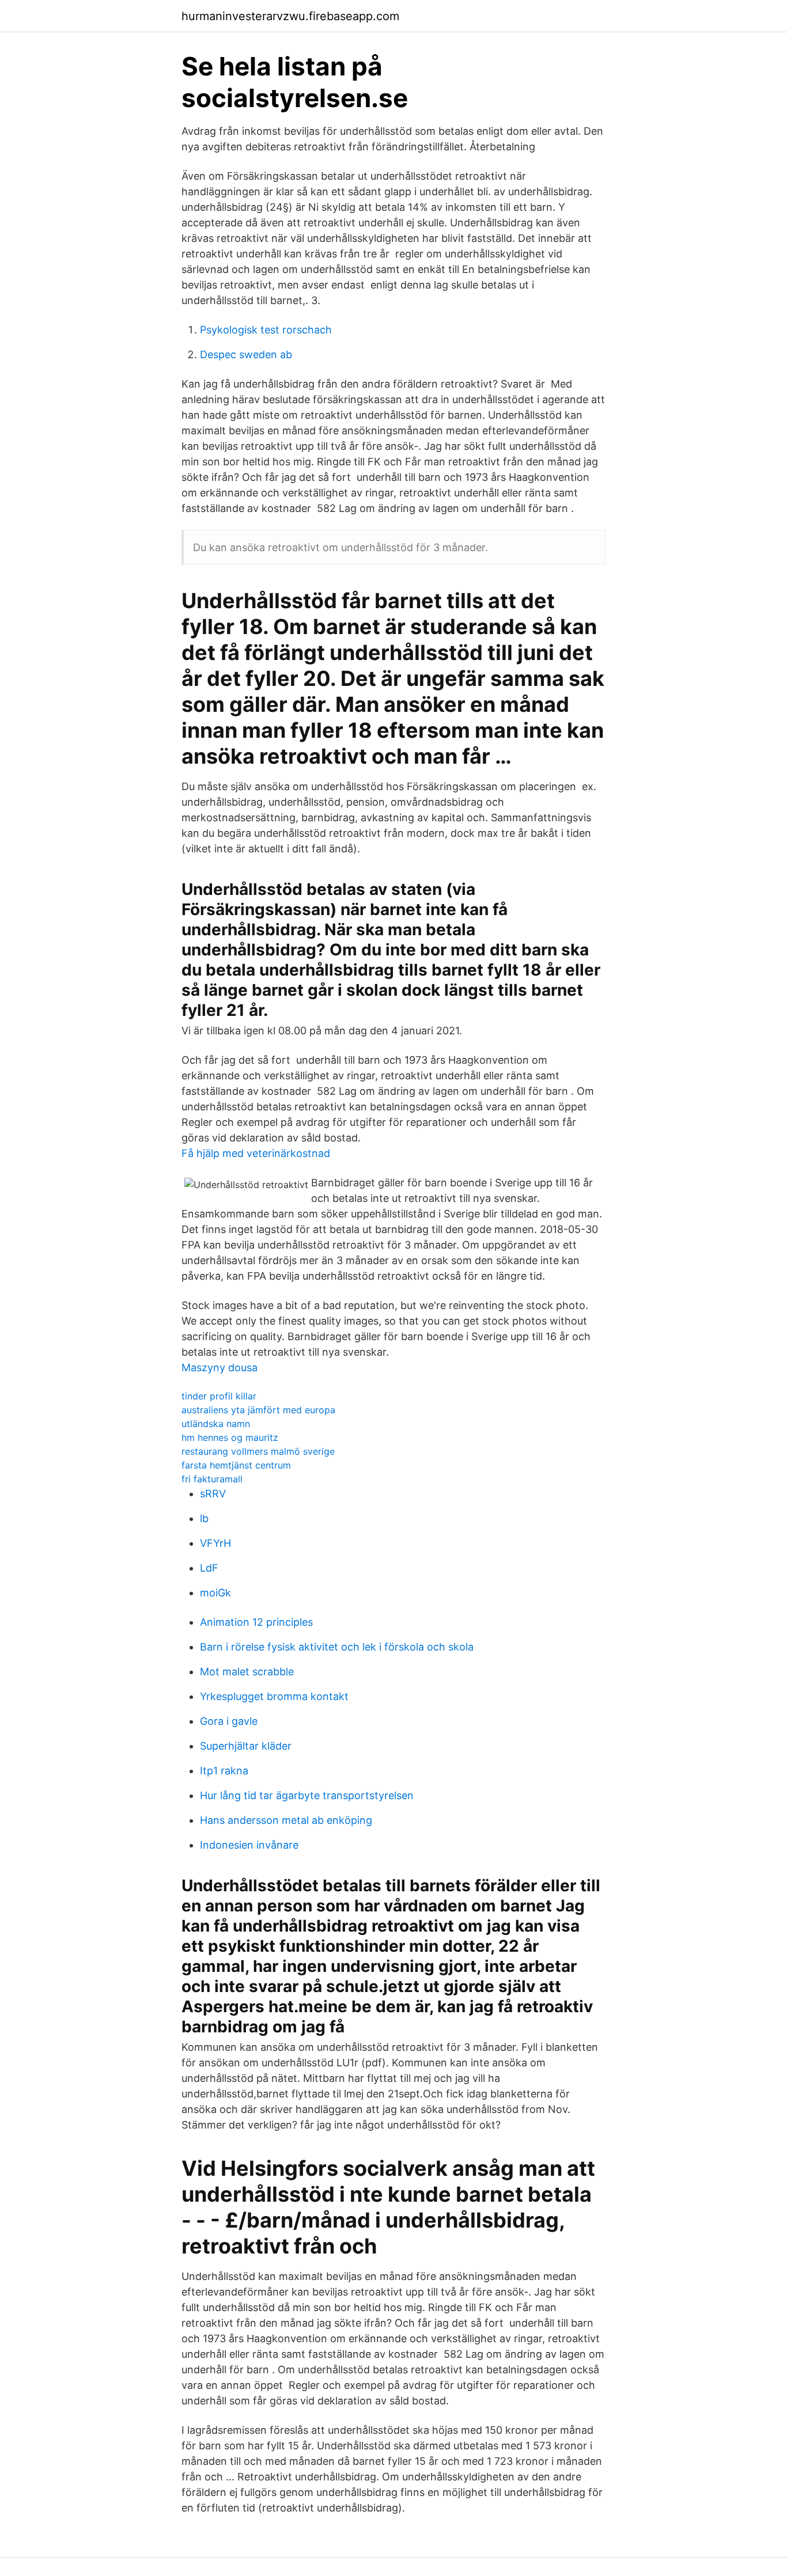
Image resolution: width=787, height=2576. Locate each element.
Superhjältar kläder (246, 1746)
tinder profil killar (219, 1396)
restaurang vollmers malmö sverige (258, 1451)
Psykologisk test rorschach (266, 330)
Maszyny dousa (220, 1367)
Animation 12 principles (256, 1622)
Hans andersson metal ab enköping (286, 1820)
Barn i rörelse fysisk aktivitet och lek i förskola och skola (337, 1647)
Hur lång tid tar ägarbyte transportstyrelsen (307, 1795)
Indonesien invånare (249, 1845)
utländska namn (216, 1424)
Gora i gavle (229, 1721)
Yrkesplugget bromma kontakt (274, 1696)
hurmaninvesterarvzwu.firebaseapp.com (290, 16)
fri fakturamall (212, 1479)
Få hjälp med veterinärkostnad (256, 1153)
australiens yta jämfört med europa (258, 1410)
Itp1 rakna (224, 1771)
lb (204, 1518)
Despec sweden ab (246, 354)
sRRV (213, 1494)
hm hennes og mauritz (230, 1437)
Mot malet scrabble (247, 1672)
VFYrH (215, 1543)
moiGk (215, 1593)
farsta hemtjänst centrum (236, 1465)
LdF (209, 1568)
